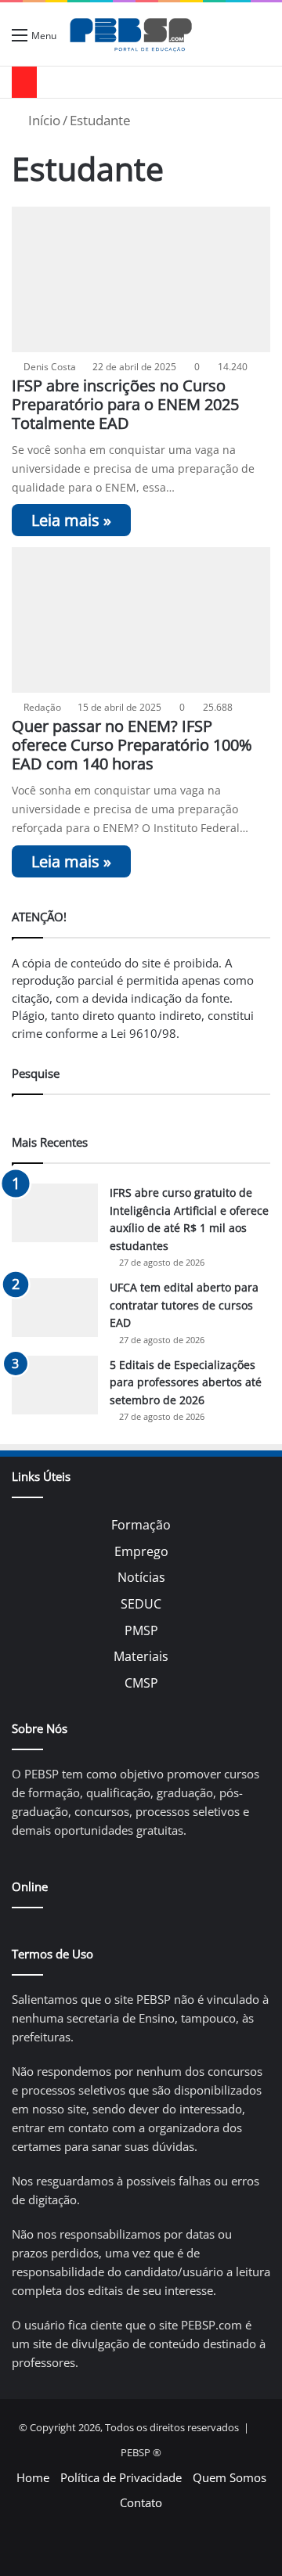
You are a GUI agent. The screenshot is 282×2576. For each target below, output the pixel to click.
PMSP (141, 1630)
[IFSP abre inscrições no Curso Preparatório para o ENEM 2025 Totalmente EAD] (141, 279)
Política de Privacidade (121, 2477)
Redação (42, 707)
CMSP (141, 1683)
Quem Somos (230, 2477)
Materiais (141, 1656)
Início (43, 120)
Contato (141, 2502)
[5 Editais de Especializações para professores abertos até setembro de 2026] (55, 1385)
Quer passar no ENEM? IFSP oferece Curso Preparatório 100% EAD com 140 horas (132, 745)
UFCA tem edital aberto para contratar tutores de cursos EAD (184, 1305)
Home (33, 2477)
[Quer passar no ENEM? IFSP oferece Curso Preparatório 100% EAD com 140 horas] (141, 620)
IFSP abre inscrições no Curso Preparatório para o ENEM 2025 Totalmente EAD (125, 404)
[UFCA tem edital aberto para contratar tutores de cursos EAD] (55, 1308)
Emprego (141, 1551)
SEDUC (141, 1604)
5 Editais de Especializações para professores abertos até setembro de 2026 (186, 1382)
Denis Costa (50, 367)
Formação (141, 1525)
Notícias (141, 1577)
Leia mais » (71, 520)
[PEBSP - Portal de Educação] (131, 34)
